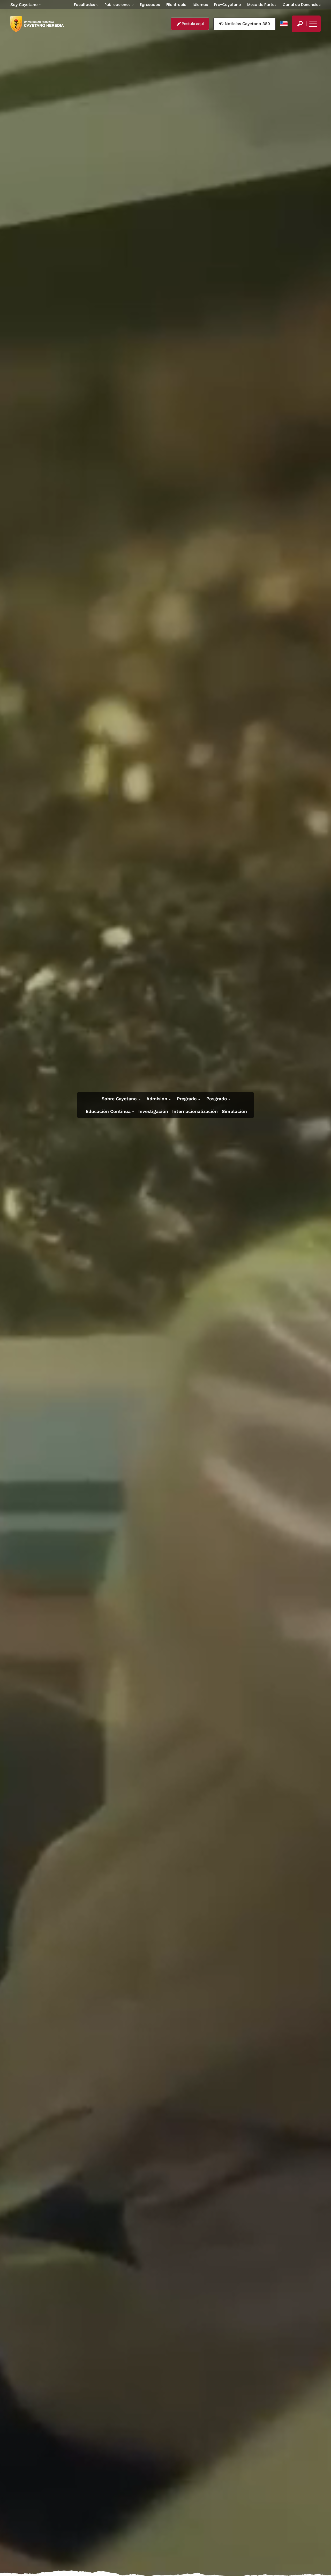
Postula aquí (192, 24)
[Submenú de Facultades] (97, 5)
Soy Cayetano (24, 5)
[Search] (300, 24)
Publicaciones (118, 5)
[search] (300, 24)
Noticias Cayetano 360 (247, 24)
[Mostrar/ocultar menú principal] (312, 24)
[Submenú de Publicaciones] (133, 5)
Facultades (85, 5)
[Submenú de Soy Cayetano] (40, 5)
